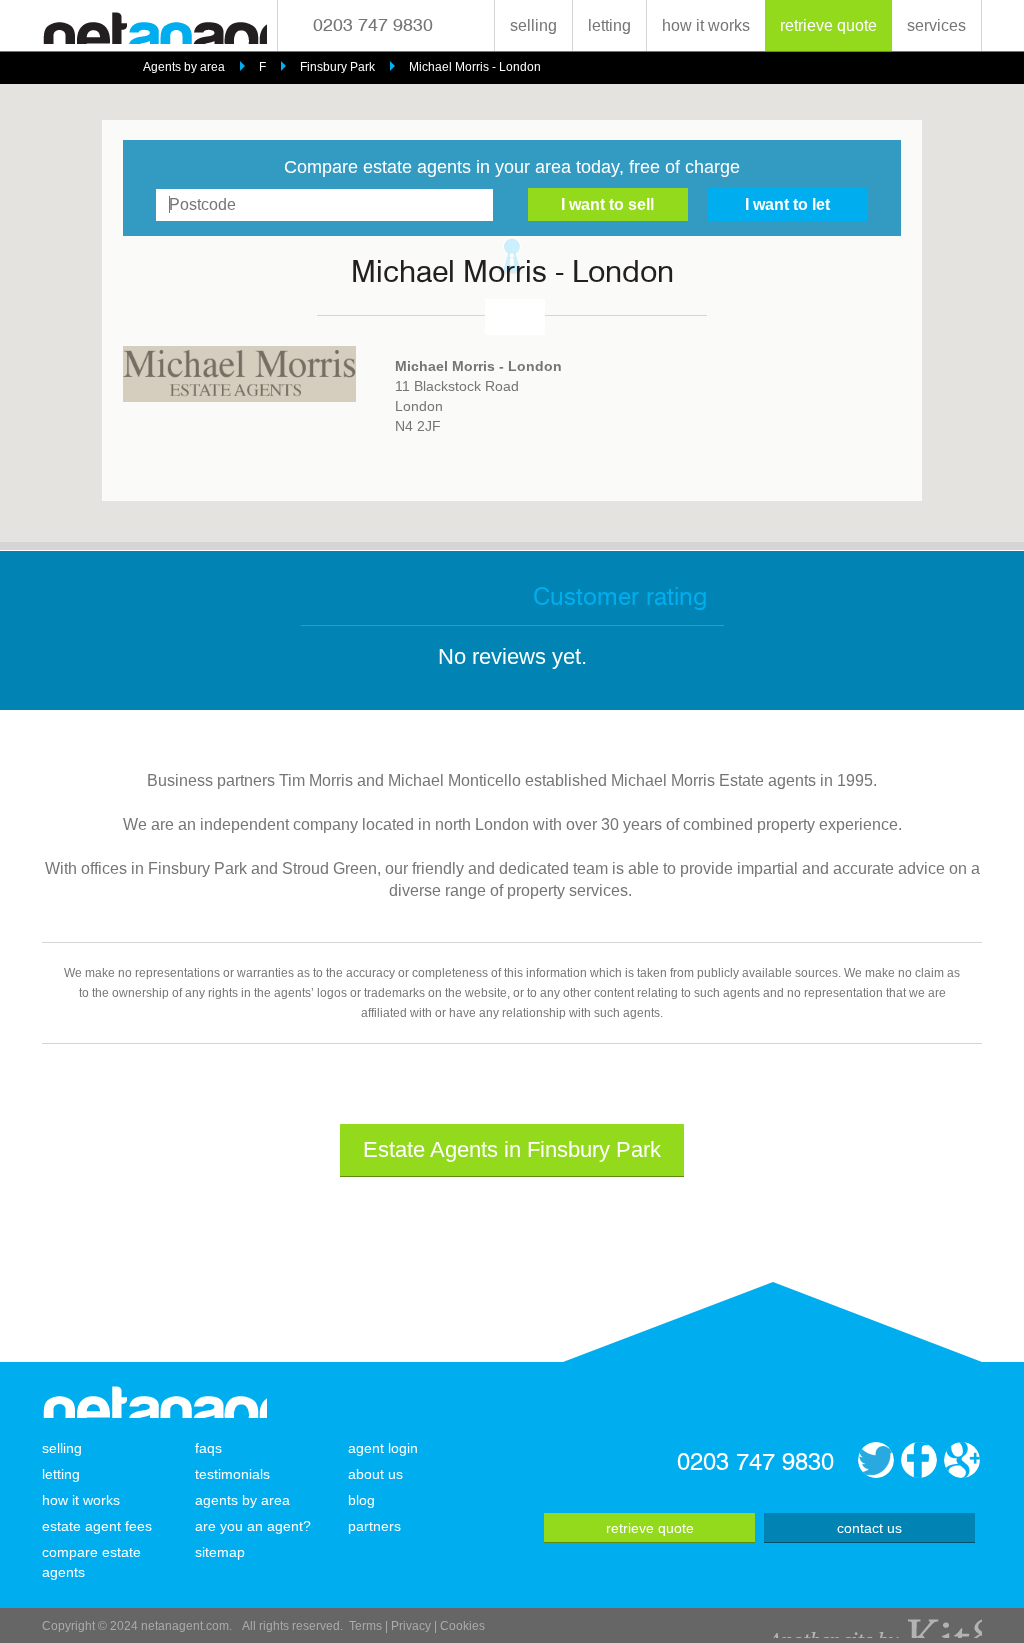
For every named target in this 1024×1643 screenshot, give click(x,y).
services (936, 25)
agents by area (242, 1500)
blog (361, 1500)
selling (533, 25)
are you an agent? (253, 1526)
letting (609, 25)
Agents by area (184, 67)
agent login (383, 1448)
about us (375, 1474)
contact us (869, 1528)
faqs (208, 1448)
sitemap (220, 1552)
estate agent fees (97, 1526)
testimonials (232, 1474)
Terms (365, 1626)
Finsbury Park (337, 67)
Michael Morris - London (475, 67)
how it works (706, 25)
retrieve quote (828, 25)
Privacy (411, 1626)
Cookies (462, 1626)
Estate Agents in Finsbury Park (512, 1149)
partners (374, 1526)
